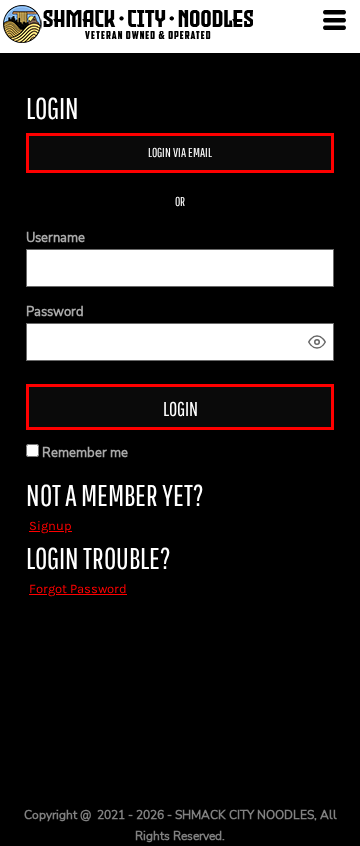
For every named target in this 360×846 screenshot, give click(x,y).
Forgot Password (78, 588)
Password (55, 312)
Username (55, 238)
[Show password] (317, 342)
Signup (50, 525)
